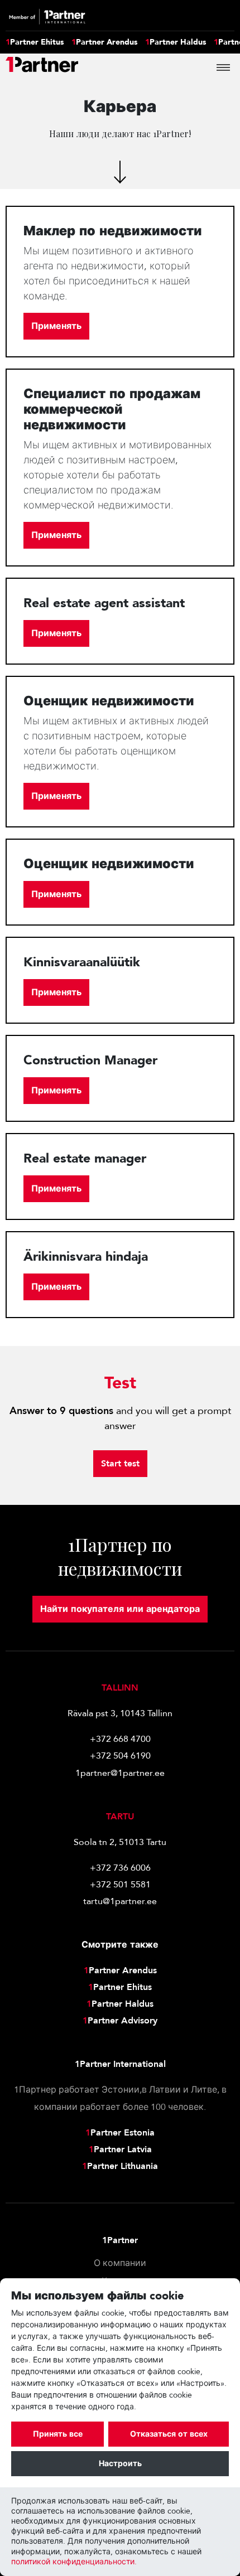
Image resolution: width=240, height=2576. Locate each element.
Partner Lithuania (120, 2166)
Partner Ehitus (35, 42)
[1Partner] (42, 67)
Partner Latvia (120, 2149)
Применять (56, 326)
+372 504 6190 (120, 1756)
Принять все (58, 2434)
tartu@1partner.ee (120, 1901)
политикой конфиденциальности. (74, 2562)
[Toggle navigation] (223, 67)
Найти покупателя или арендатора (120, 1609)
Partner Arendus (104, 42)
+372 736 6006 (120, 1868)
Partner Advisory (120, 2021)
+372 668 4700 (120, 1739)
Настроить (120, 2464)
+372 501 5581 (120, 1885)
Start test (120, 1464)
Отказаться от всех (169, 2434)
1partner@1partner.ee (120, 1773)
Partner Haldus (176, 42)
